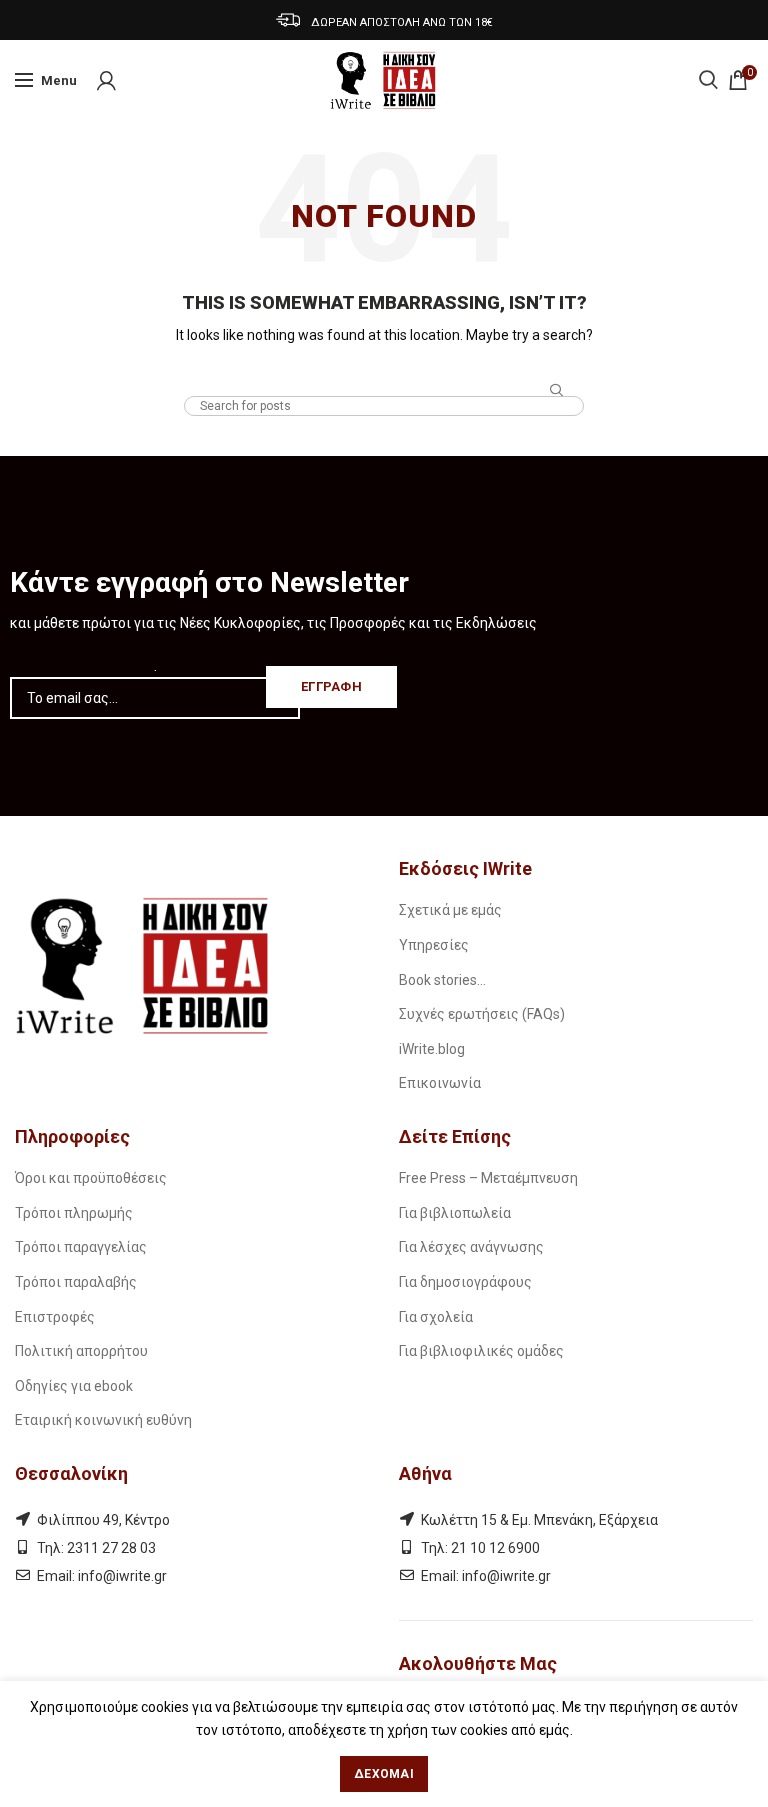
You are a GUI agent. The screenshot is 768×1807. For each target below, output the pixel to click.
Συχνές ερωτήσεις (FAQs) (482, 1014)
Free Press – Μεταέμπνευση (488, 1178)
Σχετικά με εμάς (450, 910)
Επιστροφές (55, 1317)
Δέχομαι (384, 1774)
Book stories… (442, 980)
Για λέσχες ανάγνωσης (471, 1247)
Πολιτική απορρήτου (81, 1351)
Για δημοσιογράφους (465, 1282)
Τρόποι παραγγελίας (81, 1247)
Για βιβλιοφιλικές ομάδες (481, 1351)
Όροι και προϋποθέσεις (91, 1178)
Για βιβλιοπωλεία (455, 1213)
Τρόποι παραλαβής (76, 1282)
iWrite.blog (432, 1049)
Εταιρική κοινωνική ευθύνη (103, 1420)
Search (557, 391)
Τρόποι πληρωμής (74, 1213)
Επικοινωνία (440, 1083)
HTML (384, 377)
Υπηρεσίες (434, 945)
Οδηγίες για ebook (74, 1386)
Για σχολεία (436, 1317)
